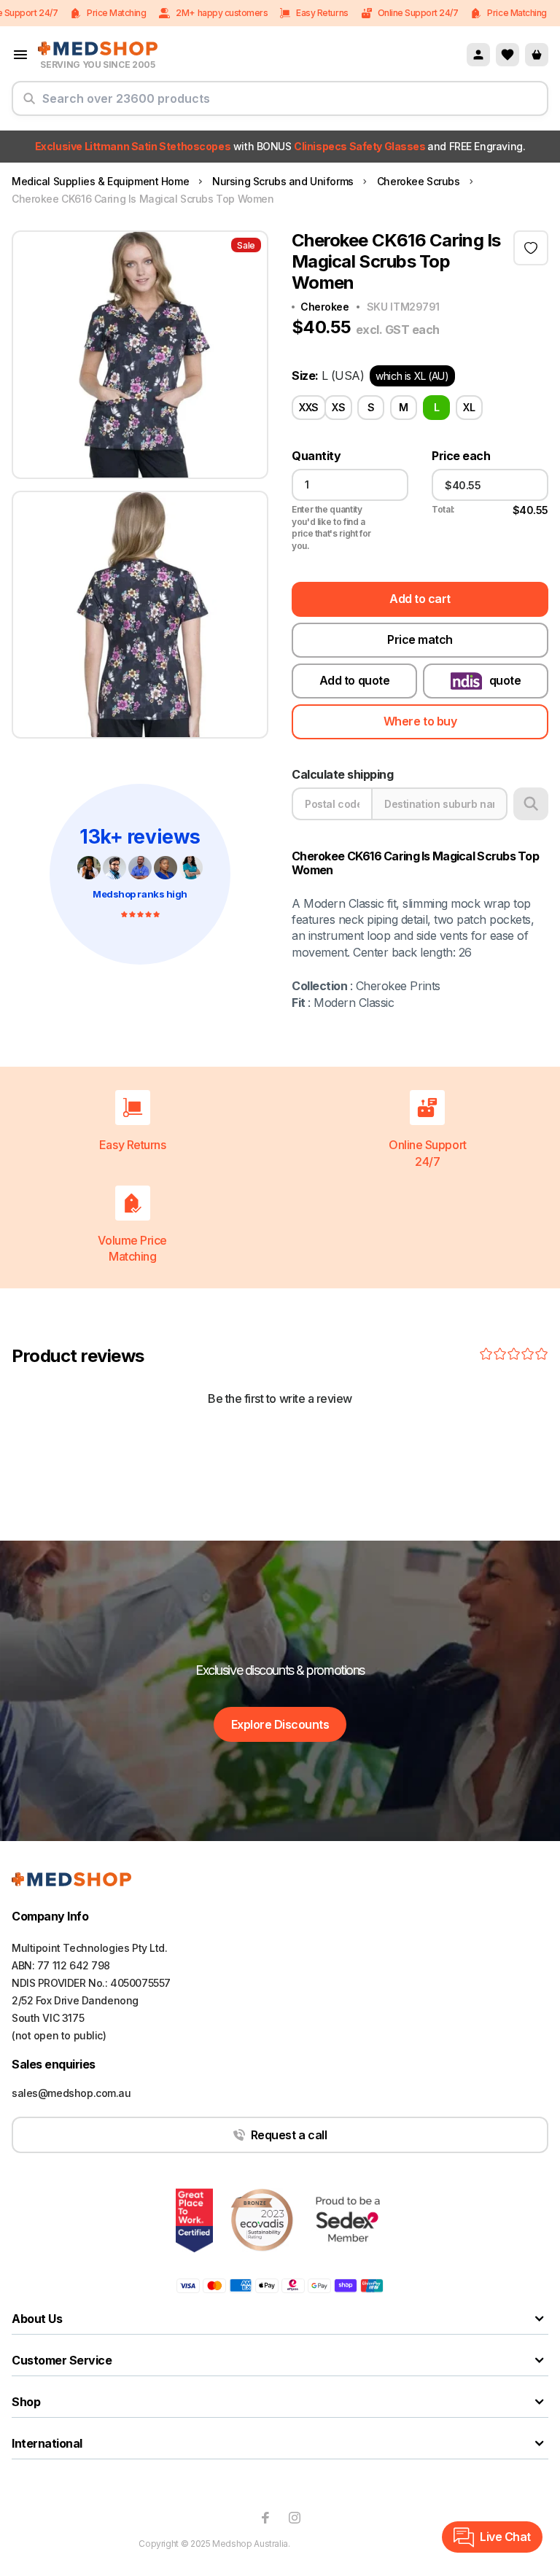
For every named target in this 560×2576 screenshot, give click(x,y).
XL (469, 407)
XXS (309, 407)
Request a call (289, 2135)
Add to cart (420, 599)
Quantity (316, 456)
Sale (246, 245)
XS (338, 407)
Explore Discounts (280, 1724)
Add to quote (354, 680)
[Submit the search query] (29, 104)
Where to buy (420, 721)
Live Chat (505, 2537)
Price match (420, 639)
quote (505, 680)
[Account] (478, 55)
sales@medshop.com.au (71, 2093)
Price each (461, 456)
